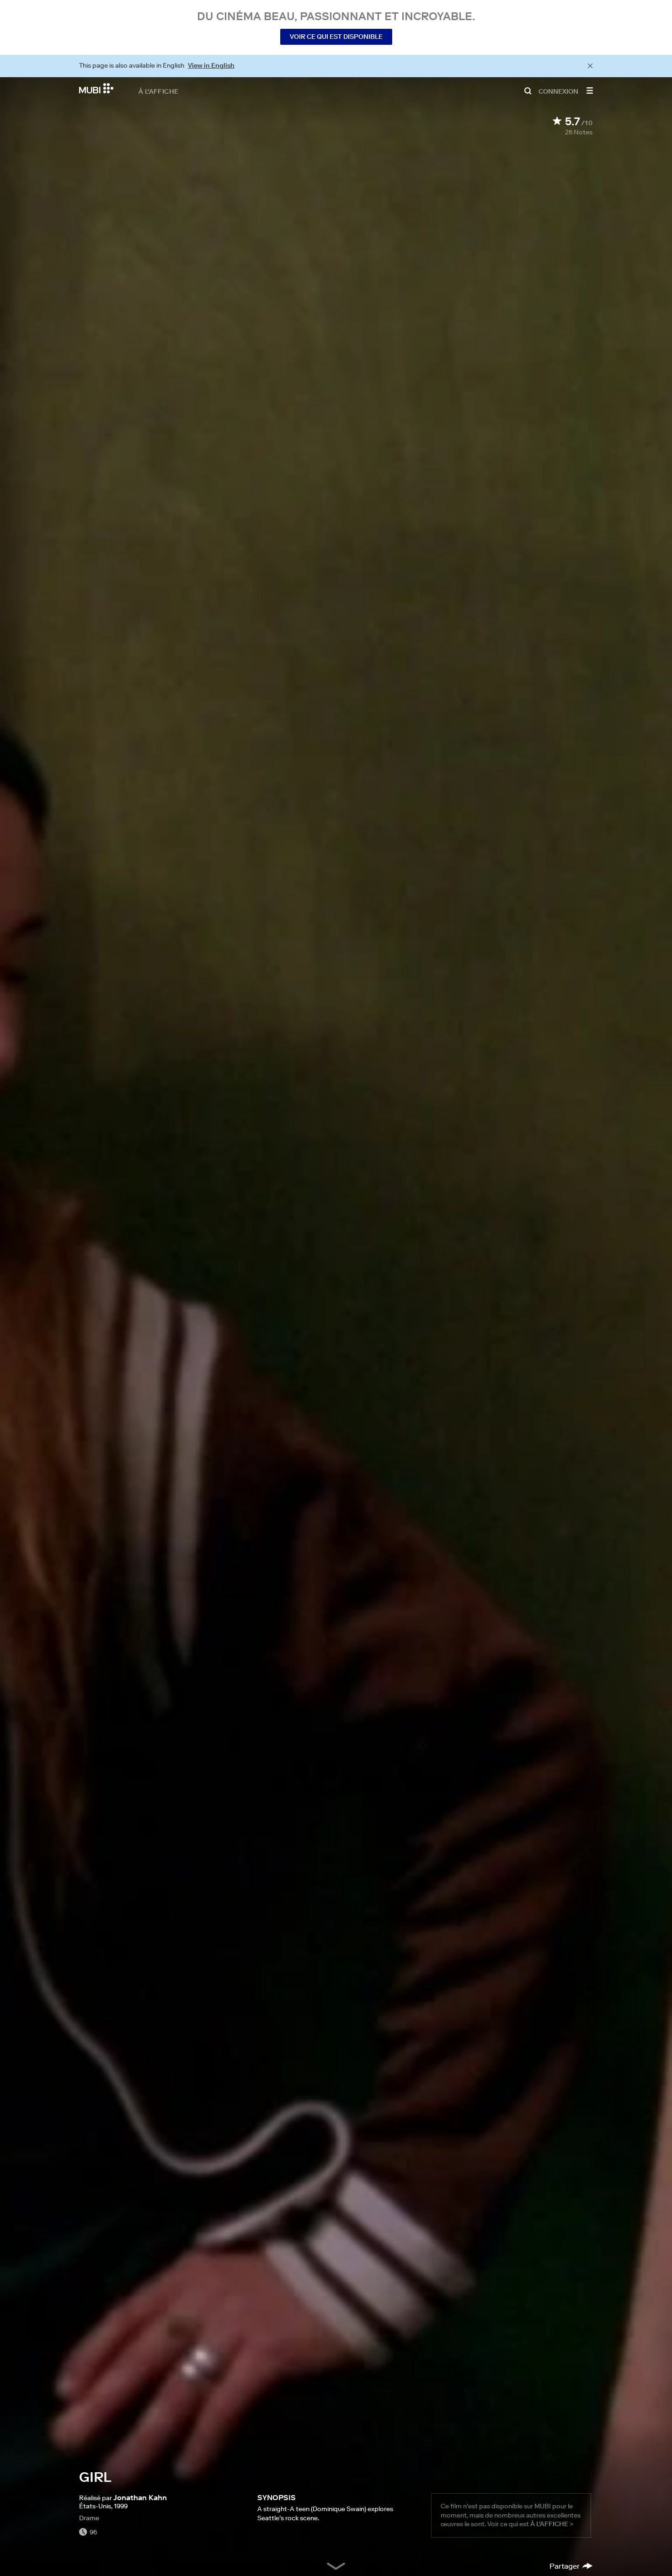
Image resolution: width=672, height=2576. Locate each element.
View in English (211, 65)
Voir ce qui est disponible (336, 37)
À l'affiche (158, 91)
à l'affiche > (552, 2524)
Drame (89, 2518)
